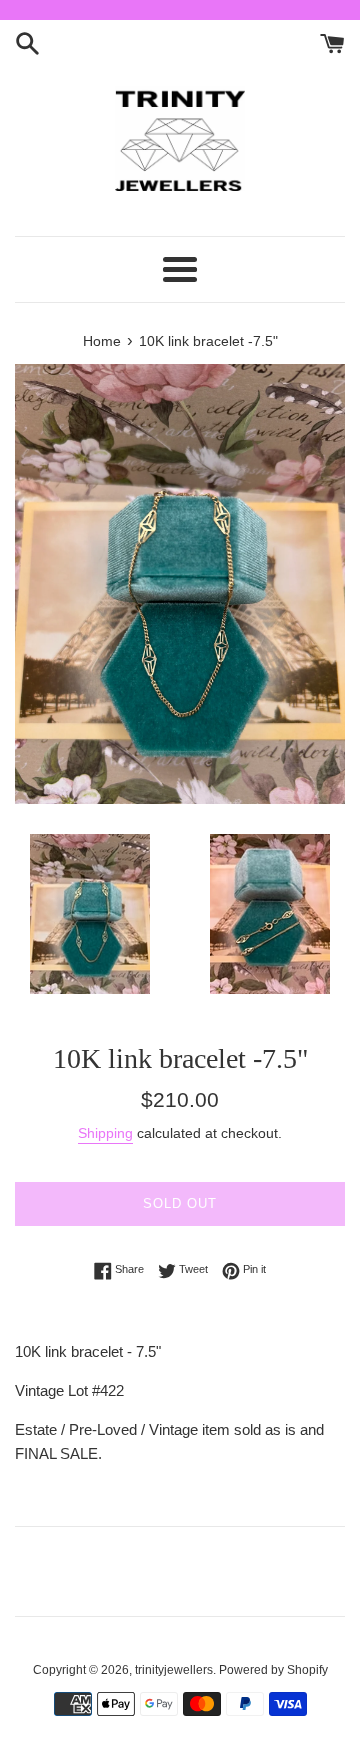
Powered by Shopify (273, 1670)
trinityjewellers (174, 1670)
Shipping (105, 1133)
